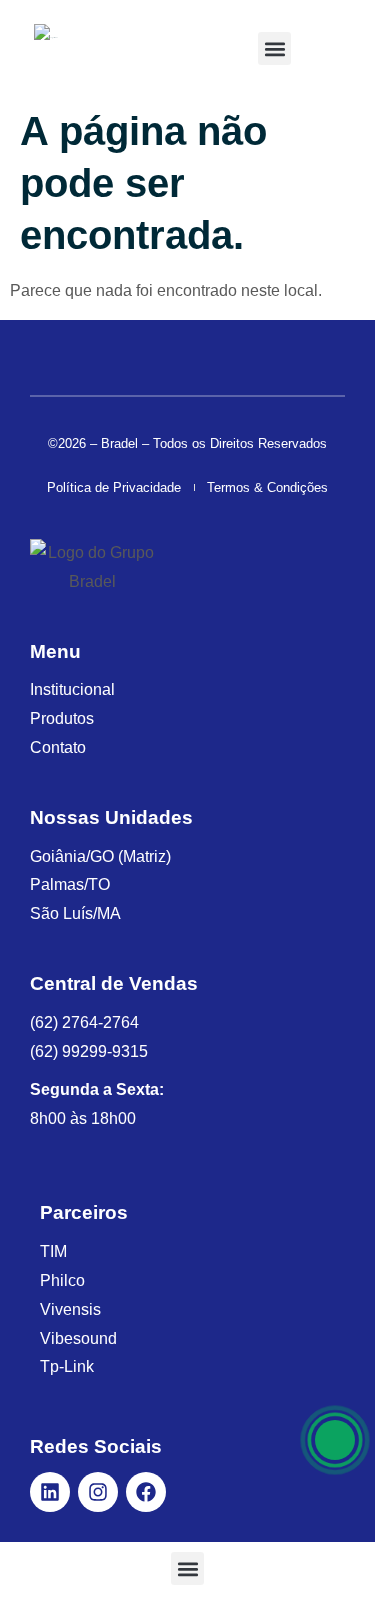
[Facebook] (146, 1492)
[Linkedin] (50, 1492)
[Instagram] (98, 1492)
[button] (274, 48)
